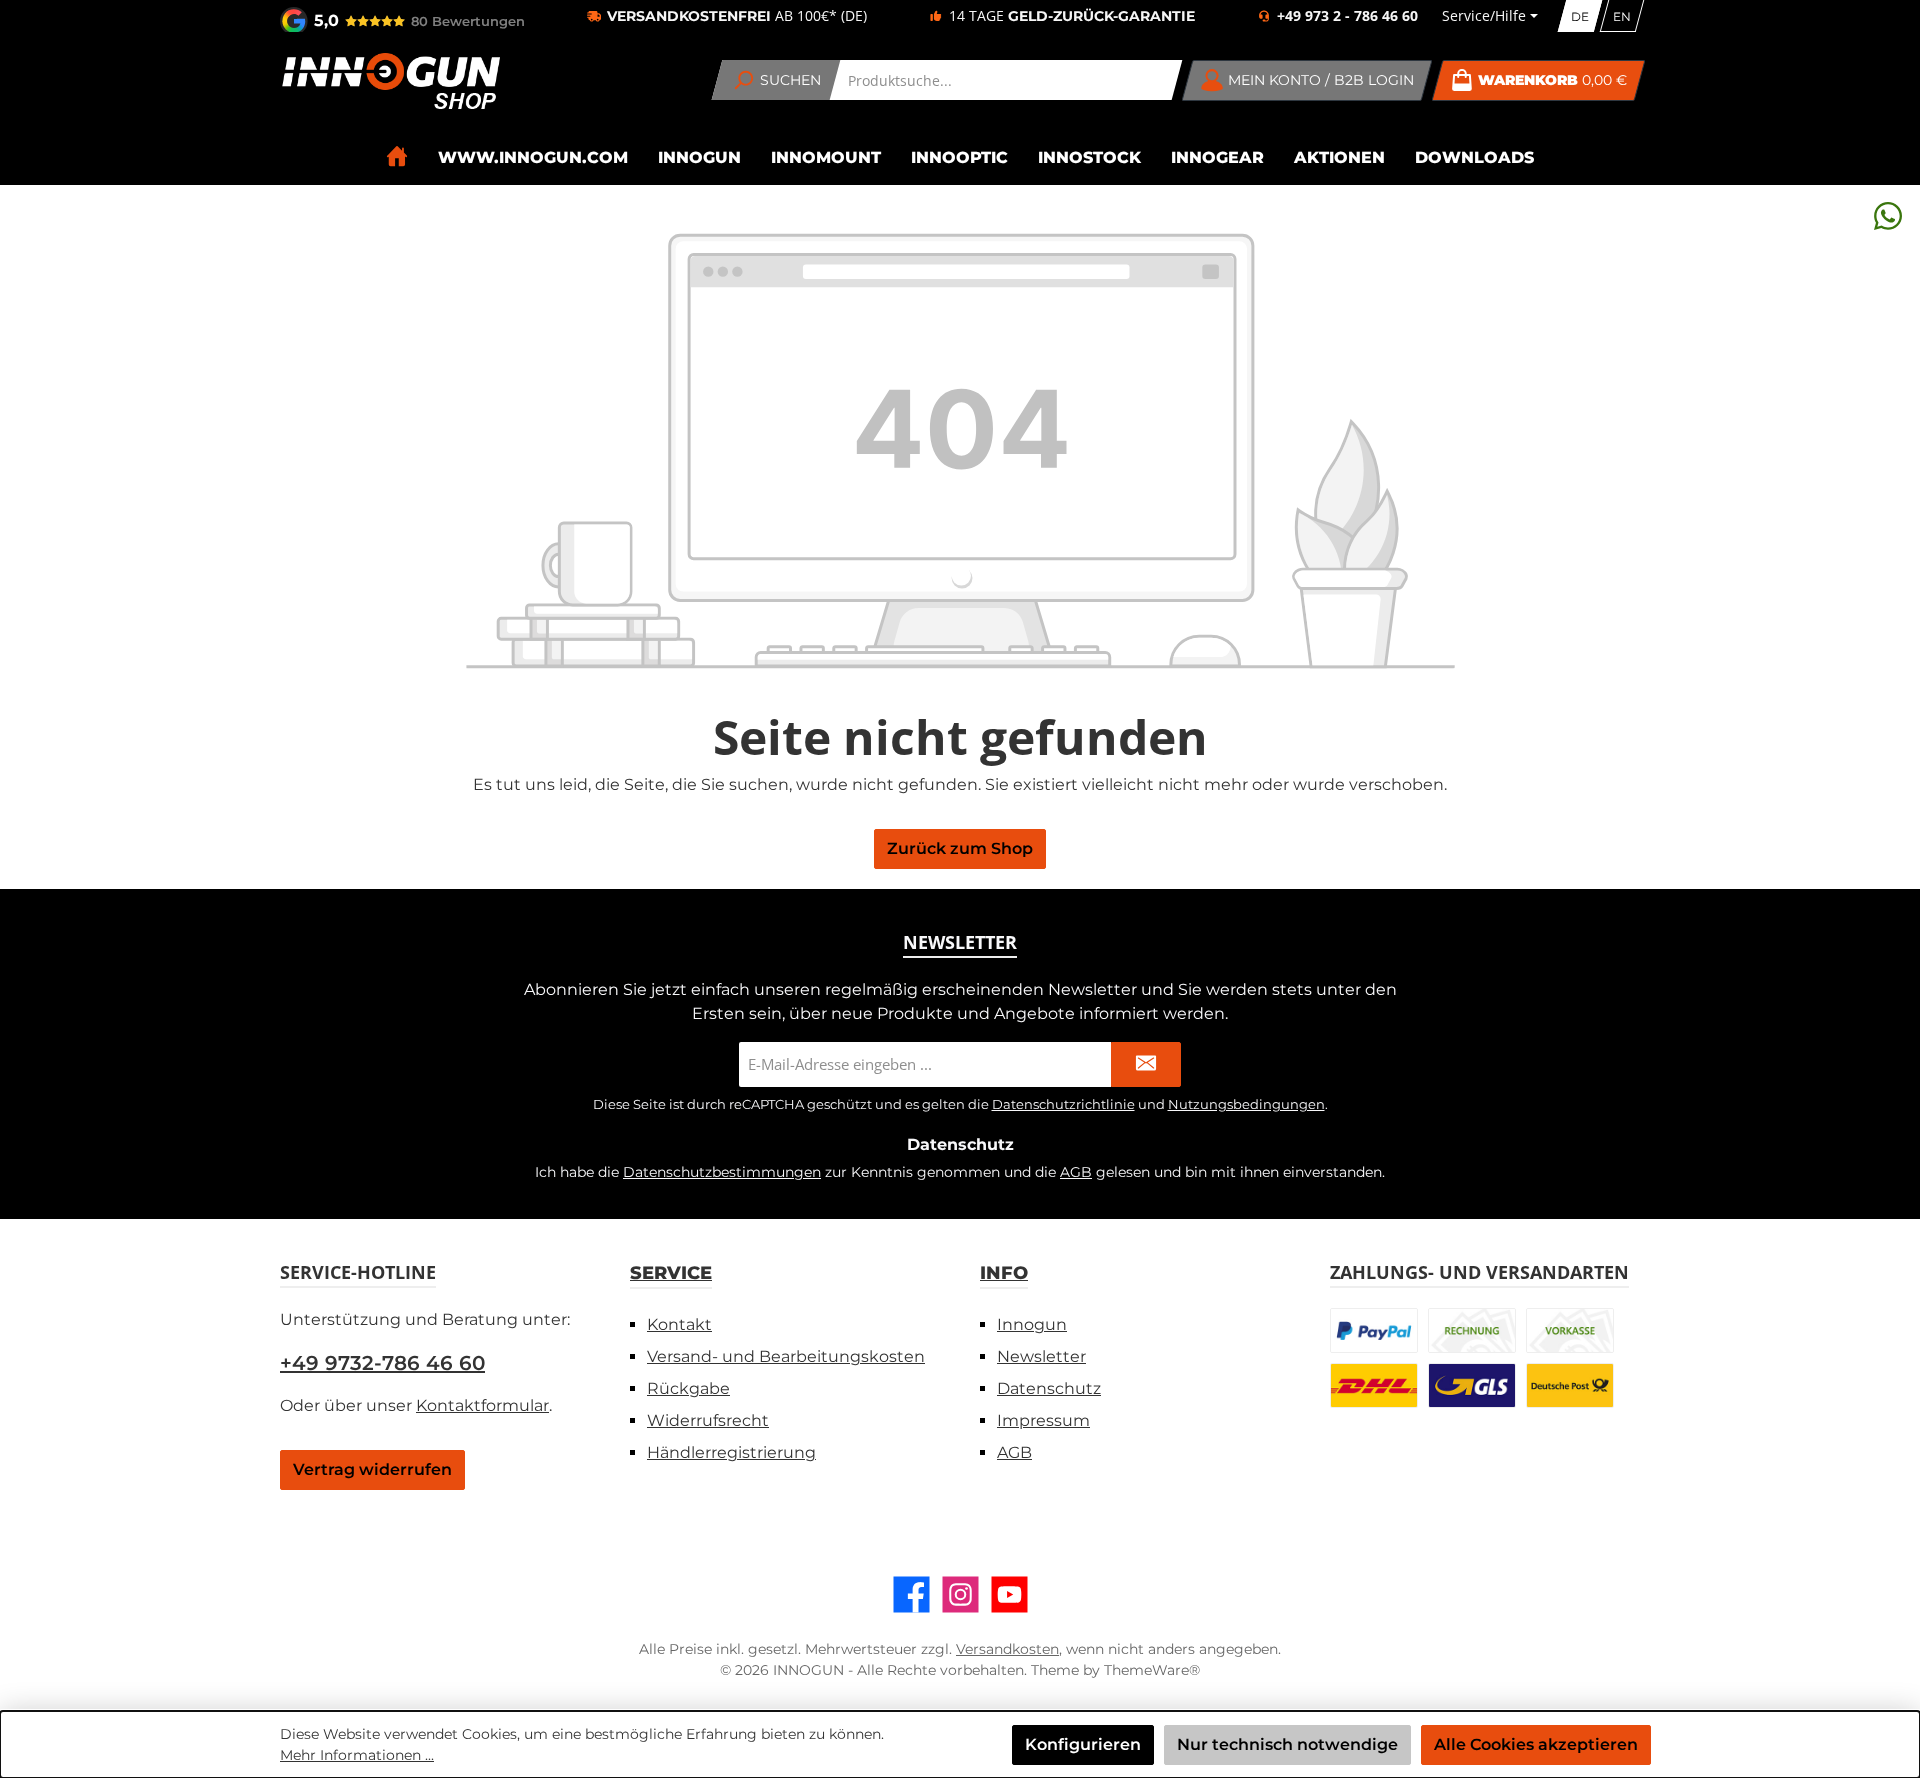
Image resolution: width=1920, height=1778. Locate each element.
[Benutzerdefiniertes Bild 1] (1374, 1330)
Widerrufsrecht (708, 1420)
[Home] (397, 157)
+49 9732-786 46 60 (382, 1363)
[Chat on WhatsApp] (1888, 215)
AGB (1076, 1172)
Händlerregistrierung (731, 1452)
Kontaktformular (482, 1405)
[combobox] (1006, 80)
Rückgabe (688, 1388)
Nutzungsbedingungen (1246, 1104)
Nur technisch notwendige (1287, 1744)
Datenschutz (1049, 1388)
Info (1004, 1273)
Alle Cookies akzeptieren (1536, 1744)
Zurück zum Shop (960, 848)
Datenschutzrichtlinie (1063, 1104)
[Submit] (1146, 1064)
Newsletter (1041, 1356)
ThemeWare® (1152, 1670)
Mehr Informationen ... (357, 1755)
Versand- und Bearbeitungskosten (786, 1356)
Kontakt (679, 1324)
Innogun (1032, 1324)
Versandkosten (1007, 1649)
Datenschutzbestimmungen (722, 1172)
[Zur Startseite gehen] (390, 81)
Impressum (1043, 1420)
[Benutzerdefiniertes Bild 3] (1570, 1330)
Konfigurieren (1083, 1744)
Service (671, 1273)
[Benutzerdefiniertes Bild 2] (1472, 1330)
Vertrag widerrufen (372, 1469)
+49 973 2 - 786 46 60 (1347, 16)
